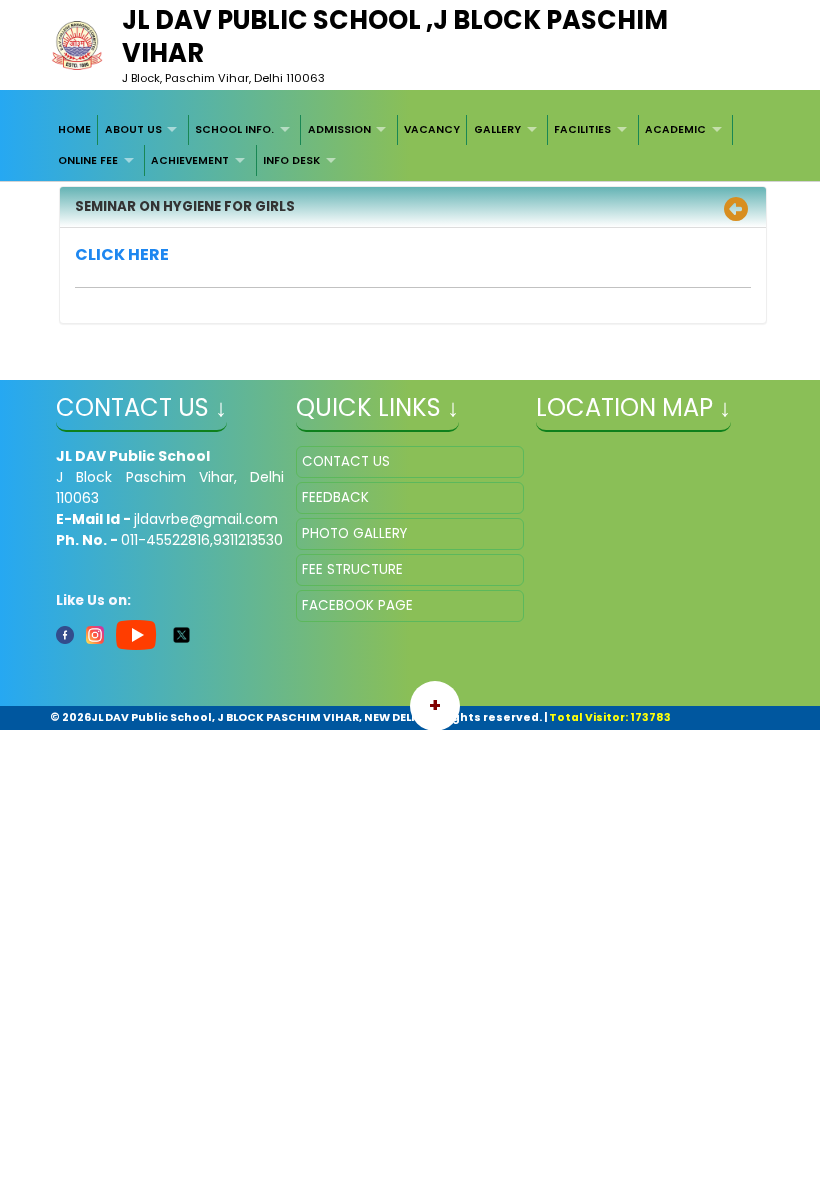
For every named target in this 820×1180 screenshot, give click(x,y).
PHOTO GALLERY (354, 533)
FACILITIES (582, 129)
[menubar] (410, 145)
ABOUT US (133, 129)
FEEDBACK (335, 497)
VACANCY (432, 129)
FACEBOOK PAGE (357, 605)
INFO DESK (291, 160)
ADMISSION (339, 129)
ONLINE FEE (88, 160)
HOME (74, 129)
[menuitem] (75, 130)
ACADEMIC (675, 129)
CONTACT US (346, 461)
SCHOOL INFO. (234, 129)
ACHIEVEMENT (190, 160)
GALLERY (497, 129)
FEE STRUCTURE (352, 569)
